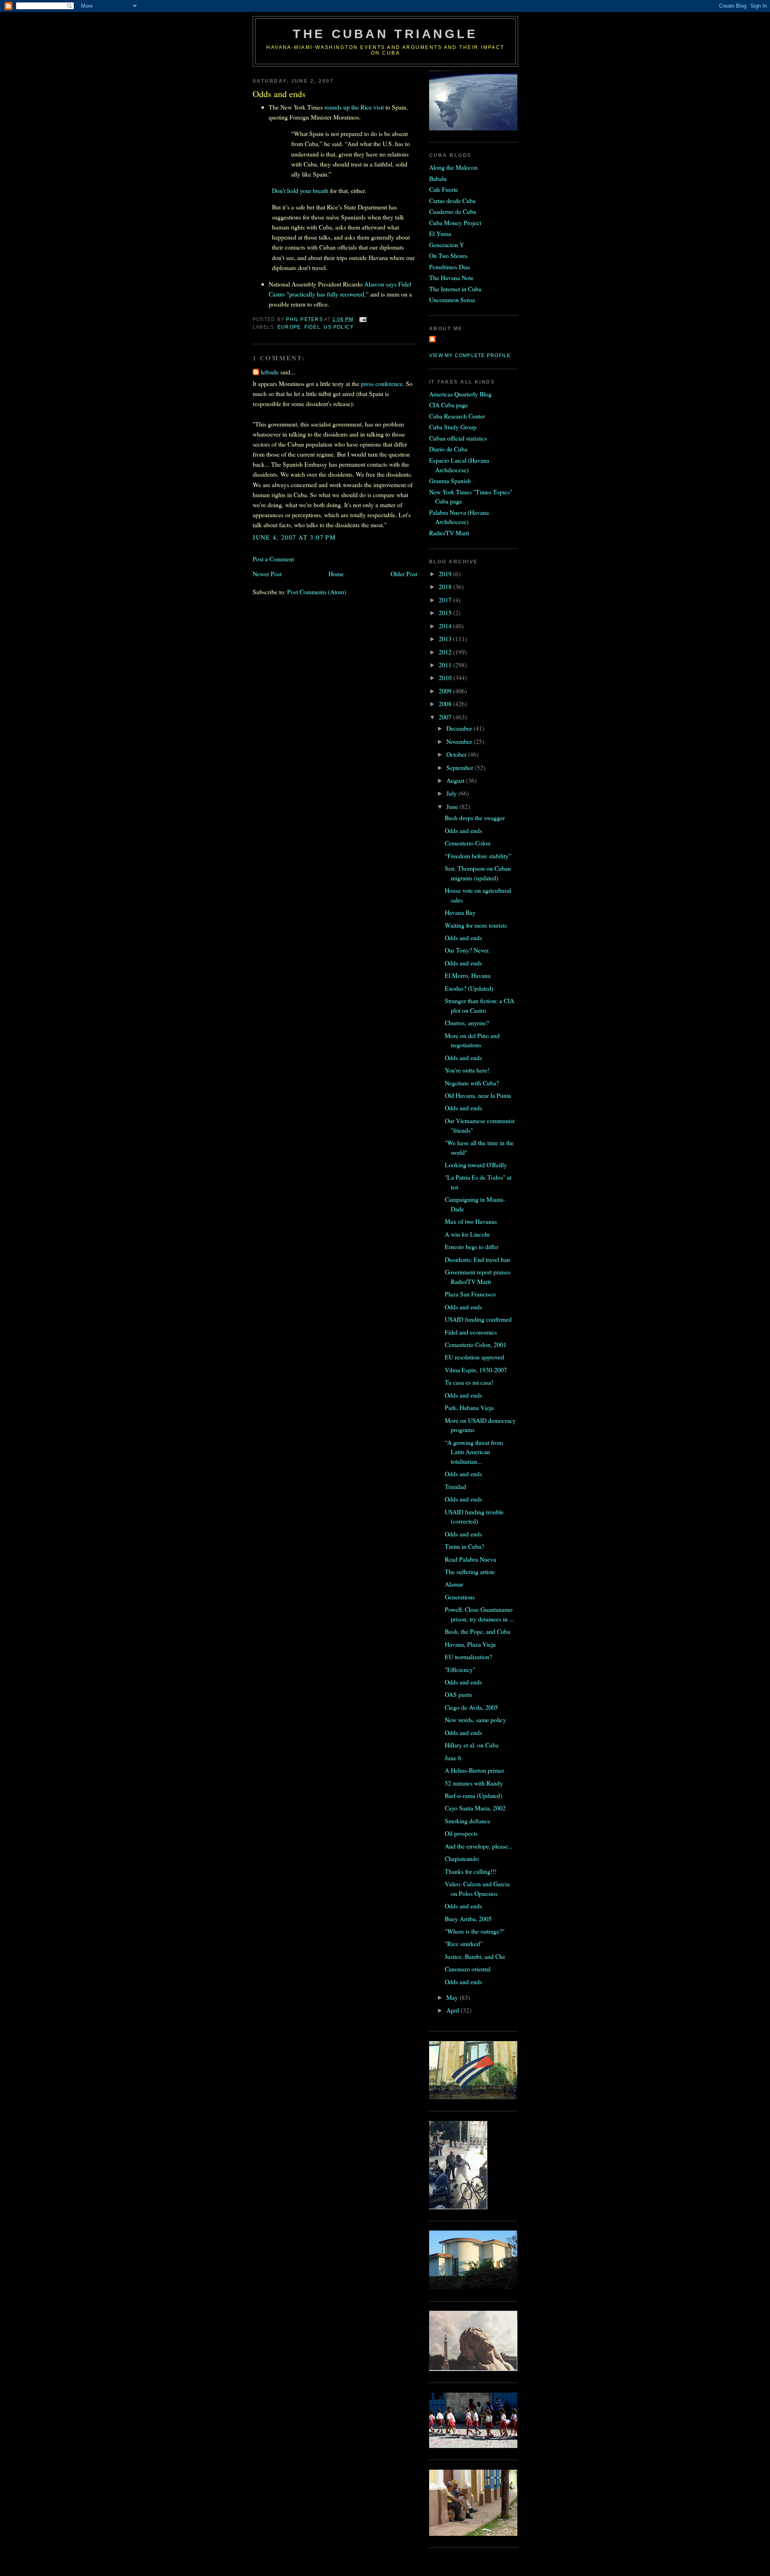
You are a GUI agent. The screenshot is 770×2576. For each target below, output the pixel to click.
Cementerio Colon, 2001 (476, 1344)
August (456, 780)
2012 (446, 652)
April (454, 2010)
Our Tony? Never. (467, 950)
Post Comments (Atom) (317, 592)
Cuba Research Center (457, 416)
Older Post (404, 574)
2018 (446, 586)
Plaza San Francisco (470, 1294)
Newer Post (267, 574)
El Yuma (440, 233)
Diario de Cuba (448, 449)
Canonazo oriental (468, 1969)
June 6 (453, 1758)
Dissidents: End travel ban (477, 1259)
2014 (446, 626)
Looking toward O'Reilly (476, 1165)
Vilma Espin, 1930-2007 (476, 1370)
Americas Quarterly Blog (460, 394)
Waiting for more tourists (476, 925)
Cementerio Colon (468, 843)
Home (336, 574)
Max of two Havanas (471, 1221)
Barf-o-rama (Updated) (473, 1795)
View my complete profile (470, 356)
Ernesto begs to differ (472, 1246)
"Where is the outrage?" (475, 1931)
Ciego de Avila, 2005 (471, 1707)
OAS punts (458, 1694)
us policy (339, 327)
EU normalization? (468, 1657)
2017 (446, 600)
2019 (446, 574)
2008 (446, 704)
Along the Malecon (453, 167)
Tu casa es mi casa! (469, 1382)
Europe (289, 327)
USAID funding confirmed (478, 1319)
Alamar (454, 1584)
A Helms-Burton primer (474, 1770)
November (460, 741)
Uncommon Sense (452, 300)
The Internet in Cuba (455, 289)
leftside (270, 372)
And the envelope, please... (479, 1846)
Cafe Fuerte (444, 189)
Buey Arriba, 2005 (468, 1919)
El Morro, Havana (468, 975)
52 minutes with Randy (474, 1783)
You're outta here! (467, 1070)
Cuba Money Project (455, 222)
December (460, 728)
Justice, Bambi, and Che (475, 1956)
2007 (446, 717)
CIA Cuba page (449, 405)
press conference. (383, 383)
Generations (460, 1597)
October (457, 754)
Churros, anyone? (467, 1023)
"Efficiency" (460, 1669)
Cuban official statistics (458, 438)
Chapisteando (462, 1858)
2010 (446, 678)
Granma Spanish (450, 480)
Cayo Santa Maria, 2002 (475, 1808)
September (461, 767)
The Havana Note (451, 277)
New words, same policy (475, 1720)
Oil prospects (461, 1833)
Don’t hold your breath (300, 190)
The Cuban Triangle (385, 34)
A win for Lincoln (467, 1234)
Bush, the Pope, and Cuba (477, 1631)
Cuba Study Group (453, 427)
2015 (446, 613)
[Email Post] (363, 319)
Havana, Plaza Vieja (470, 1644)
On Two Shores (448, 255)
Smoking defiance (468, 1821)
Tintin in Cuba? (464, 1546)
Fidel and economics (471, 1332)
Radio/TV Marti (449, 533)
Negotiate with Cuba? (472, 1083)
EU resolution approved (474, 1357)
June (453, 806)
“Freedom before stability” (478, 856)
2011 (446, 665)
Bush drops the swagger (475, 818)
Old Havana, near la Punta (478, 1095)
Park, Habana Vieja (469, 1407)
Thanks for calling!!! (471, 1871)
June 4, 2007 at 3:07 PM (294, 537)
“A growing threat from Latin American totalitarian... (474, 1452)
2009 (446, 691)
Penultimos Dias (450, 267)
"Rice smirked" (464, 1943)
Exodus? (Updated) (469, 988)
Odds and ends (463, 830)
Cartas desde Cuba (452, 200)
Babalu (438, 178)
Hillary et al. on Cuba (472, 1745)
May (453, 1997)
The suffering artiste (470, 1571)
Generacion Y (447, 245)
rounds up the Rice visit (354, 107)
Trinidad (455, 1486)
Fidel (312, 327)
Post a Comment (273, 559)
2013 (446, 639)
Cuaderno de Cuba (453, 211)
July (452, 793)
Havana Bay (460, 912)
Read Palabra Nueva (470, 1559)
